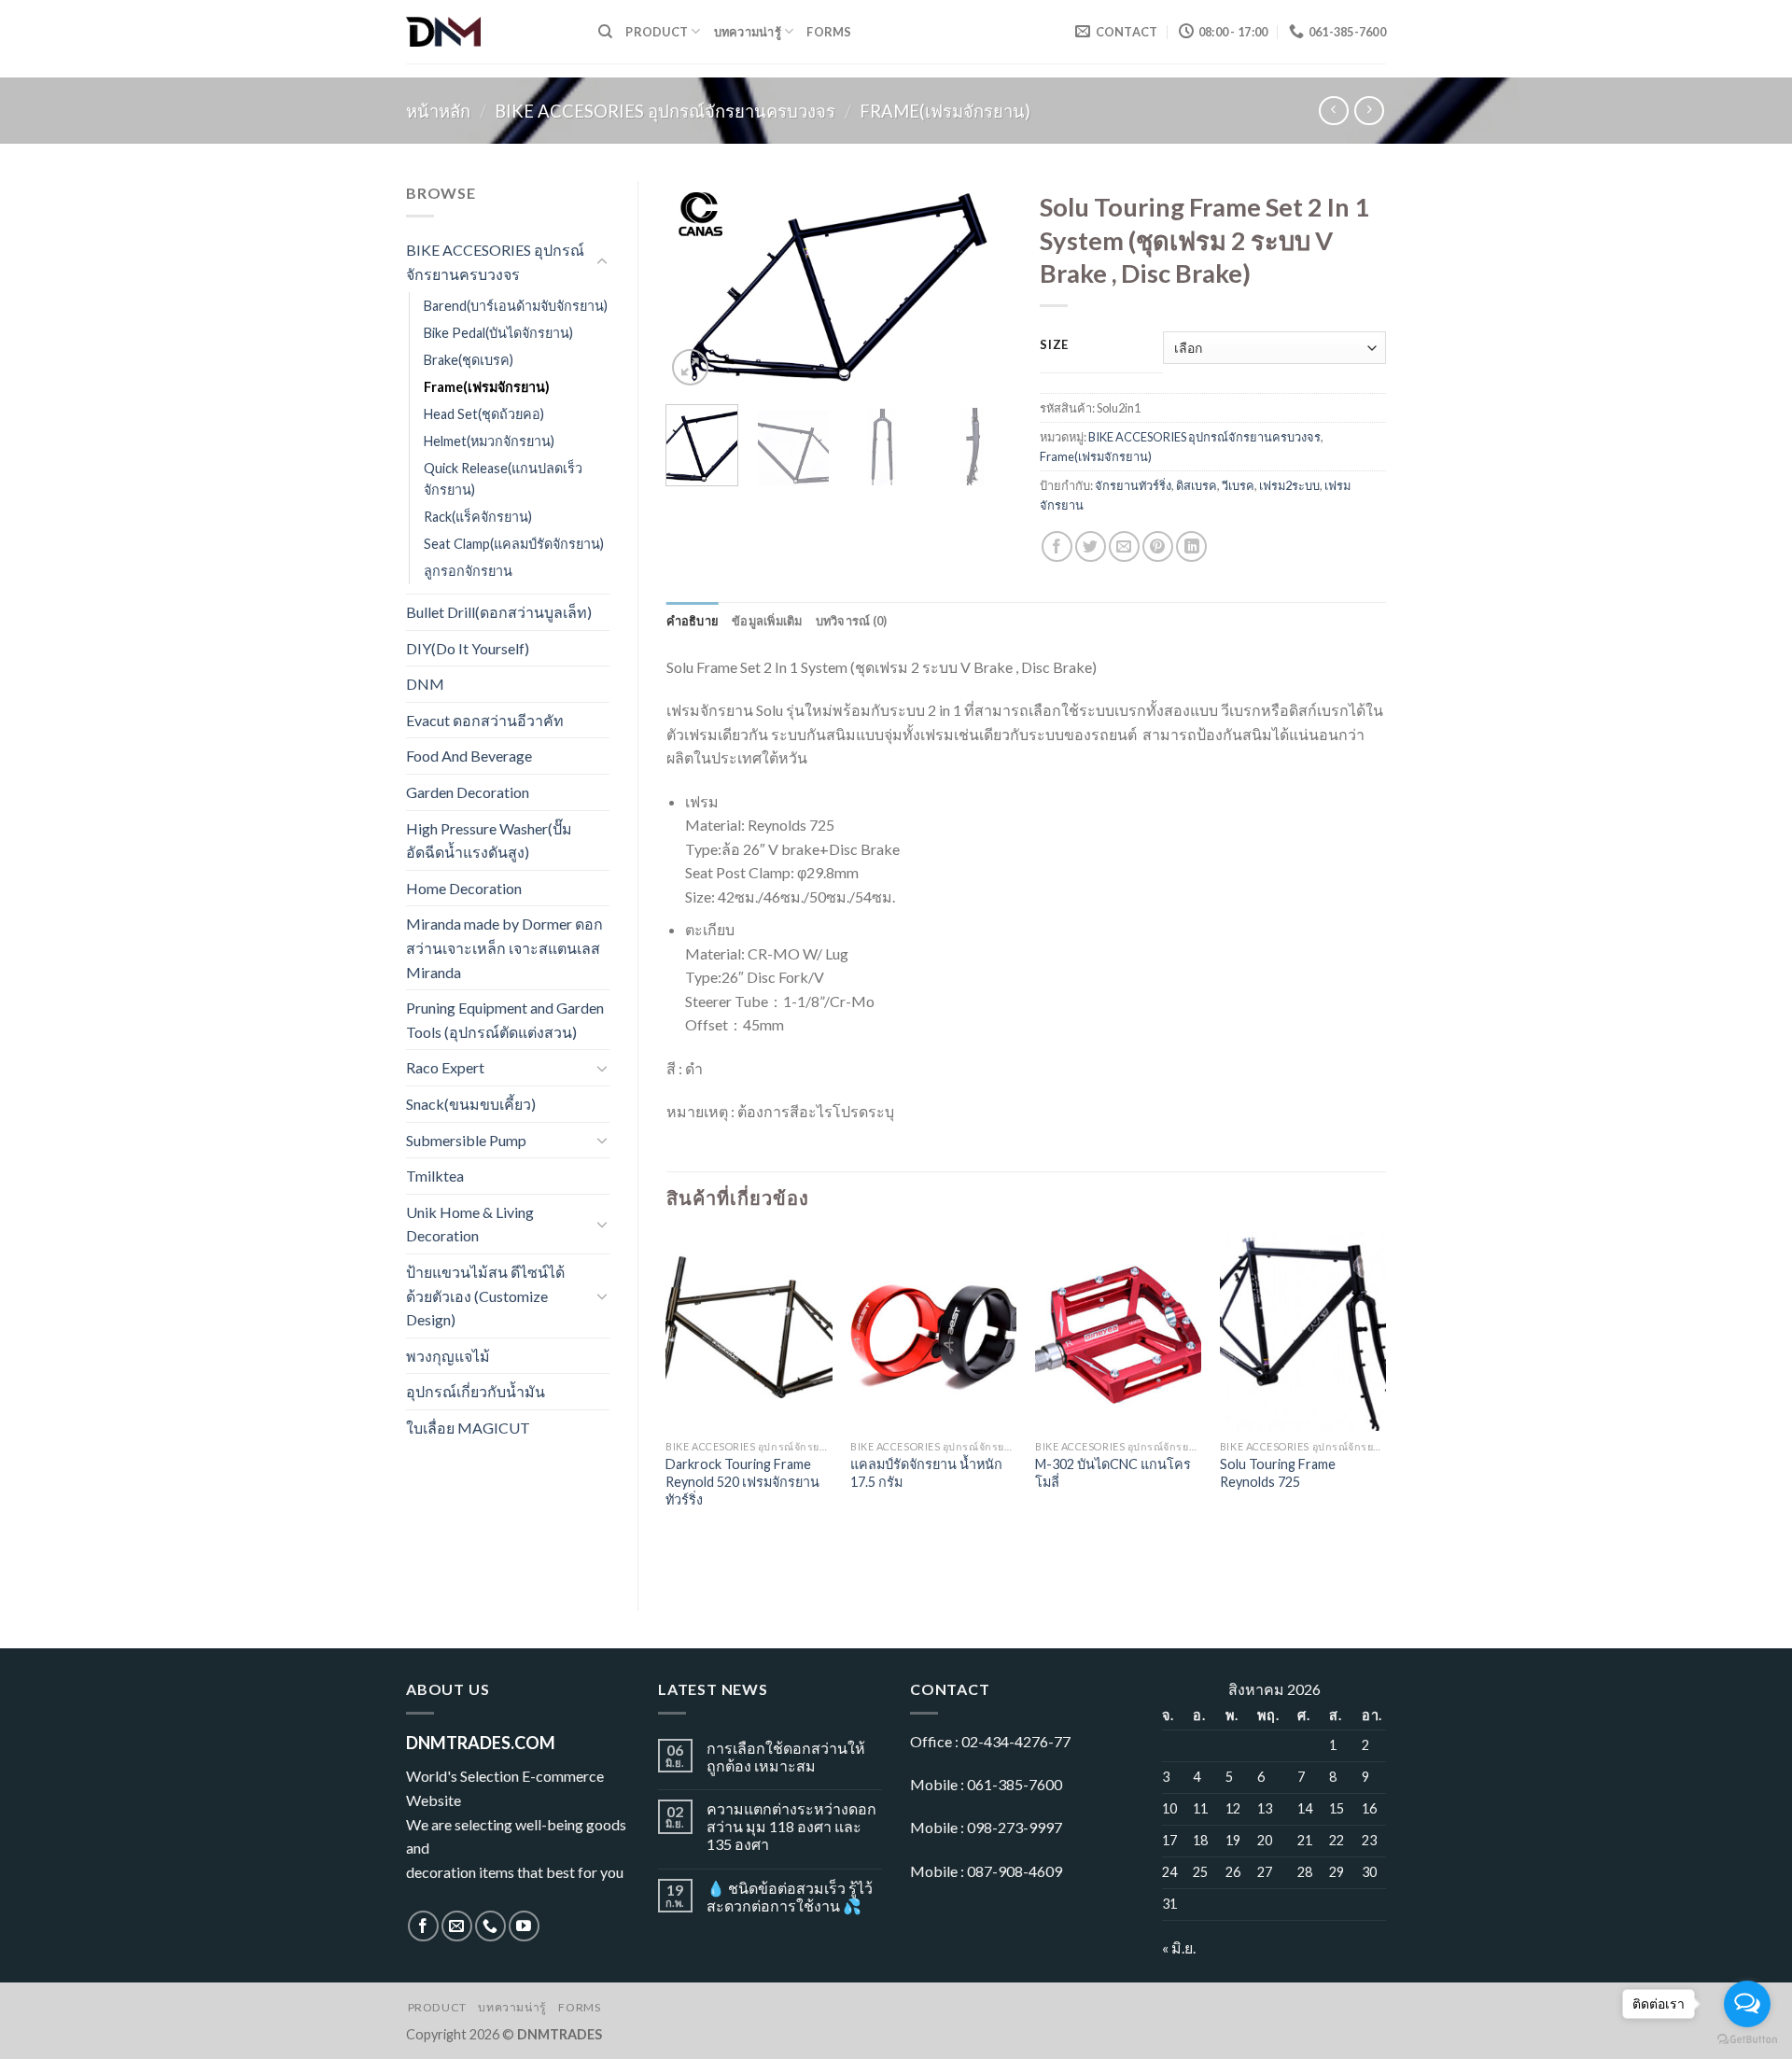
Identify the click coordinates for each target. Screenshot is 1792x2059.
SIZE (1054, 345)
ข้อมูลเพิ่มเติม (767, 621)
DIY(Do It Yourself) (468, 648)
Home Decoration (464, 888)
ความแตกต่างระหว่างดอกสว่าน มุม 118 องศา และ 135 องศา (791, 1826)
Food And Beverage (469, 756)
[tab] (693, 621)
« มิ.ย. (1179, 1947)
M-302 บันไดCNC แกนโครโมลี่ (1113, 1473)
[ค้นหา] (605, 32)
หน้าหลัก (438, 111)
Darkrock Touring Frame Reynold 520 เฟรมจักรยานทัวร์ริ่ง (742, 1481)
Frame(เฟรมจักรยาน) (945, 111)
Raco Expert (445, 1067)
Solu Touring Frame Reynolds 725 (1278, 1473)
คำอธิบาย (693, 621)
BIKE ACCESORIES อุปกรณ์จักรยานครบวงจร (665, 111)
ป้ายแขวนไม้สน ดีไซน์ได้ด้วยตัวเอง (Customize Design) (485, 1296)
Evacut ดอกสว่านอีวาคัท (485, 720)
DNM (425, 684)
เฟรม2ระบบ (1289, 485)
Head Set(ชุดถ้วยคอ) (484, 414)
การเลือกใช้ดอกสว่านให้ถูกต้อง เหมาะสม (786, 1757)
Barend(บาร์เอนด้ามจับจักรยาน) (516, 306)
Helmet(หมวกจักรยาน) (489, 441)
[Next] (982, 286)
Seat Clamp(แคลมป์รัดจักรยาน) (514, 544)
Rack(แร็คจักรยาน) (478, 517)
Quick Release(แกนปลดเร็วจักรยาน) (503, 479)
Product (657, 32)
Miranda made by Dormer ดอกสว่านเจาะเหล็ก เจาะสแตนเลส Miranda (504, 947)
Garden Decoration (468, 792)
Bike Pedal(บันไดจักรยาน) (498, 333)
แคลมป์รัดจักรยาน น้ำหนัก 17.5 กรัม (926, 1473)
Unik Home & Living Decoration (470, 1224)
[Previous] (696, 286)
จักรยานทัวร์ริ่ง (1133, 485)
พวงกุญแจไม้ (448, 1356)
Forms (829, 32)
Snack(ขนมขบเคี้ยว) (471, 1104)
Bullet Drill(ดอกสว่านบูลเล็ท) (499, 612)
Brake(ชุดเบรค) (469, 360)
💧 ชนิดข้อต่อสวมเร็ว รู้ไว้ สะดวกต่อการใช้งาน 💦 (790, 1897)
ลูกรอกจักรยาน (468, 571)
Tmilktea (435, 1176)
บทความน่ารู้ (748, 32)
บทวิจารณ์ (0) (852, 621)
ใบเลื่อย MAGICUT (468, 1428)
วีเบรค (1238, 485)
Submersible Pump (466, 1140)
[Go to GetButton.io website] (1747, 2040)
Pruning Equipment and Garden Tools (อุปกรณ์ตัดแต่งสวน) (505, 1020)
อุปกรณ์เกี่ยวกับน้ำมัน (476, 1391)
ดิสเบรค (1197, 485)
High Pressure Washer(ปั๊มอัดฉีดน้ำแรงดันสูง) (489, 840)
